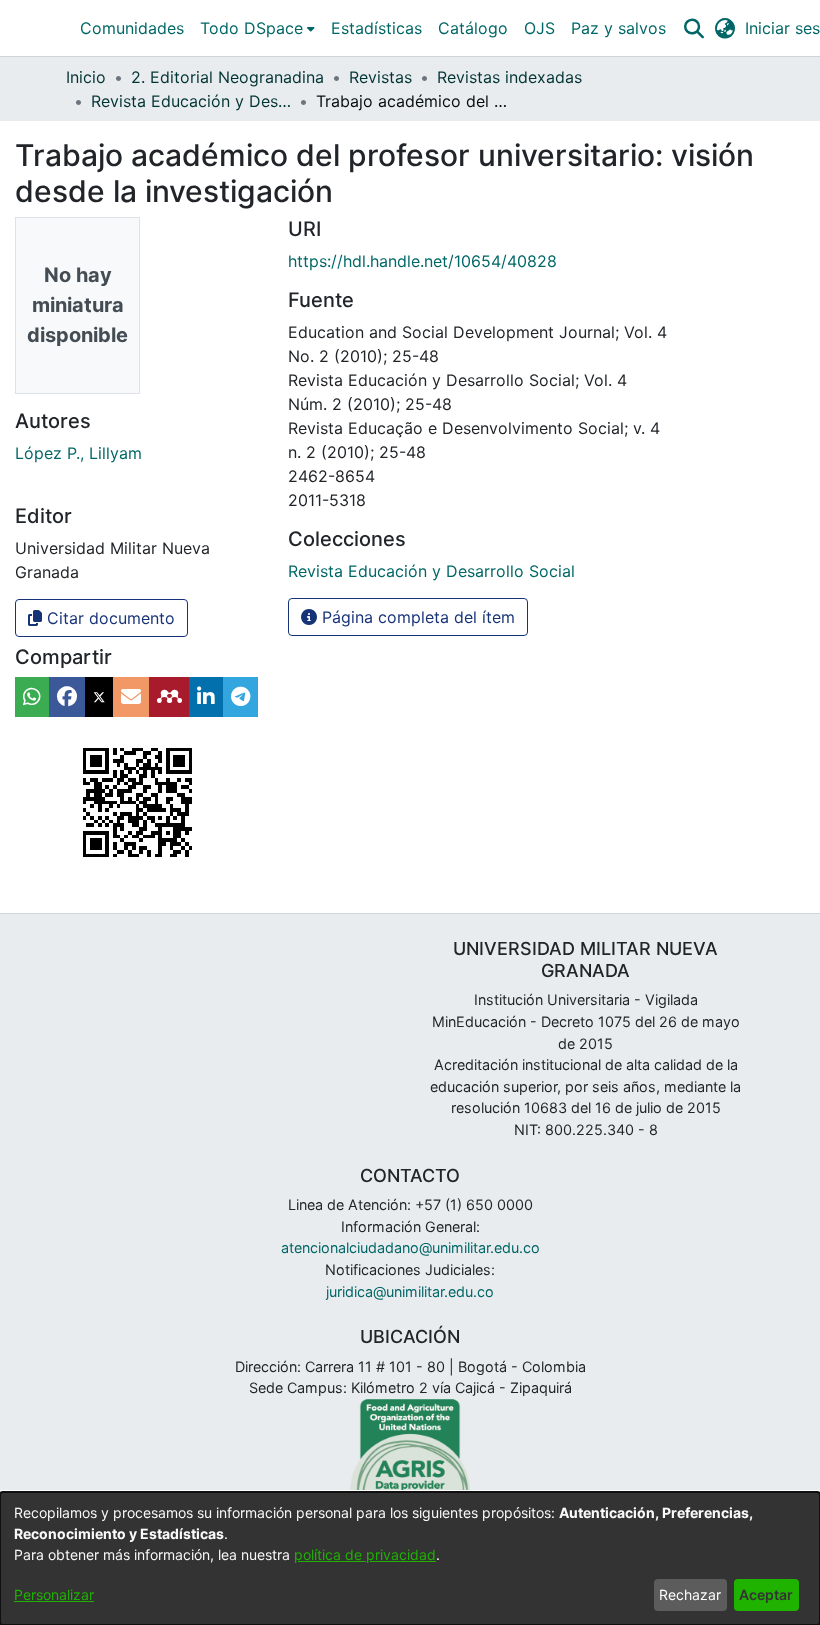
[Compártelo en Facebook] (67, 697)
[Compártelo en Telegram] (240, 697)
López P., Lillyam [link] (78, 453)
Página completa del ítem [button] (416, 617)
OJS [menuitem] (539, 28)
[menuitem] (257, 28)
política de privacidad (365, 1554)
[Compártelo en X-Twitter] (99, 697)
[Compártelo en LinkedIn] (206, 697)
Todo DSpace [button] (251, 28)
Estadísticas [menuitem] (376, 28)
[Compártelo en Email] (131, 697)
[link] (431, 571)
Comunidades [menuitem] (132, 28)
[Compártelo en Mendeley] (169, 697)
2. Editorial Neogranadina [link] (227, 77)
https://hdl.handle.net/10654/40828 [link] (422, 261)
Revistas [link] (380, 77)
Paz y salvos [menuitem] (618, 28)
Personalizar (54, 1594)
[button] (693, 28)
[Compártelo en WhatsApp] (32, 697)
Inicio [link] (86, 77)
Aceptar (766, 1594)
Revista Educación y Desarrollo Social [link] (191, 101)
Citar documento (108, 618)
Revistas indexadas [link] (509, 77)
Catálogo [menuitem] (473, 28)
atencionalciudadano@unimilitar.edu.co (410, 1247)
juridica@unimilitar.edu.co (410, 1291)
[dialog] (410, 1558)
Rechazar (690, 1594)
